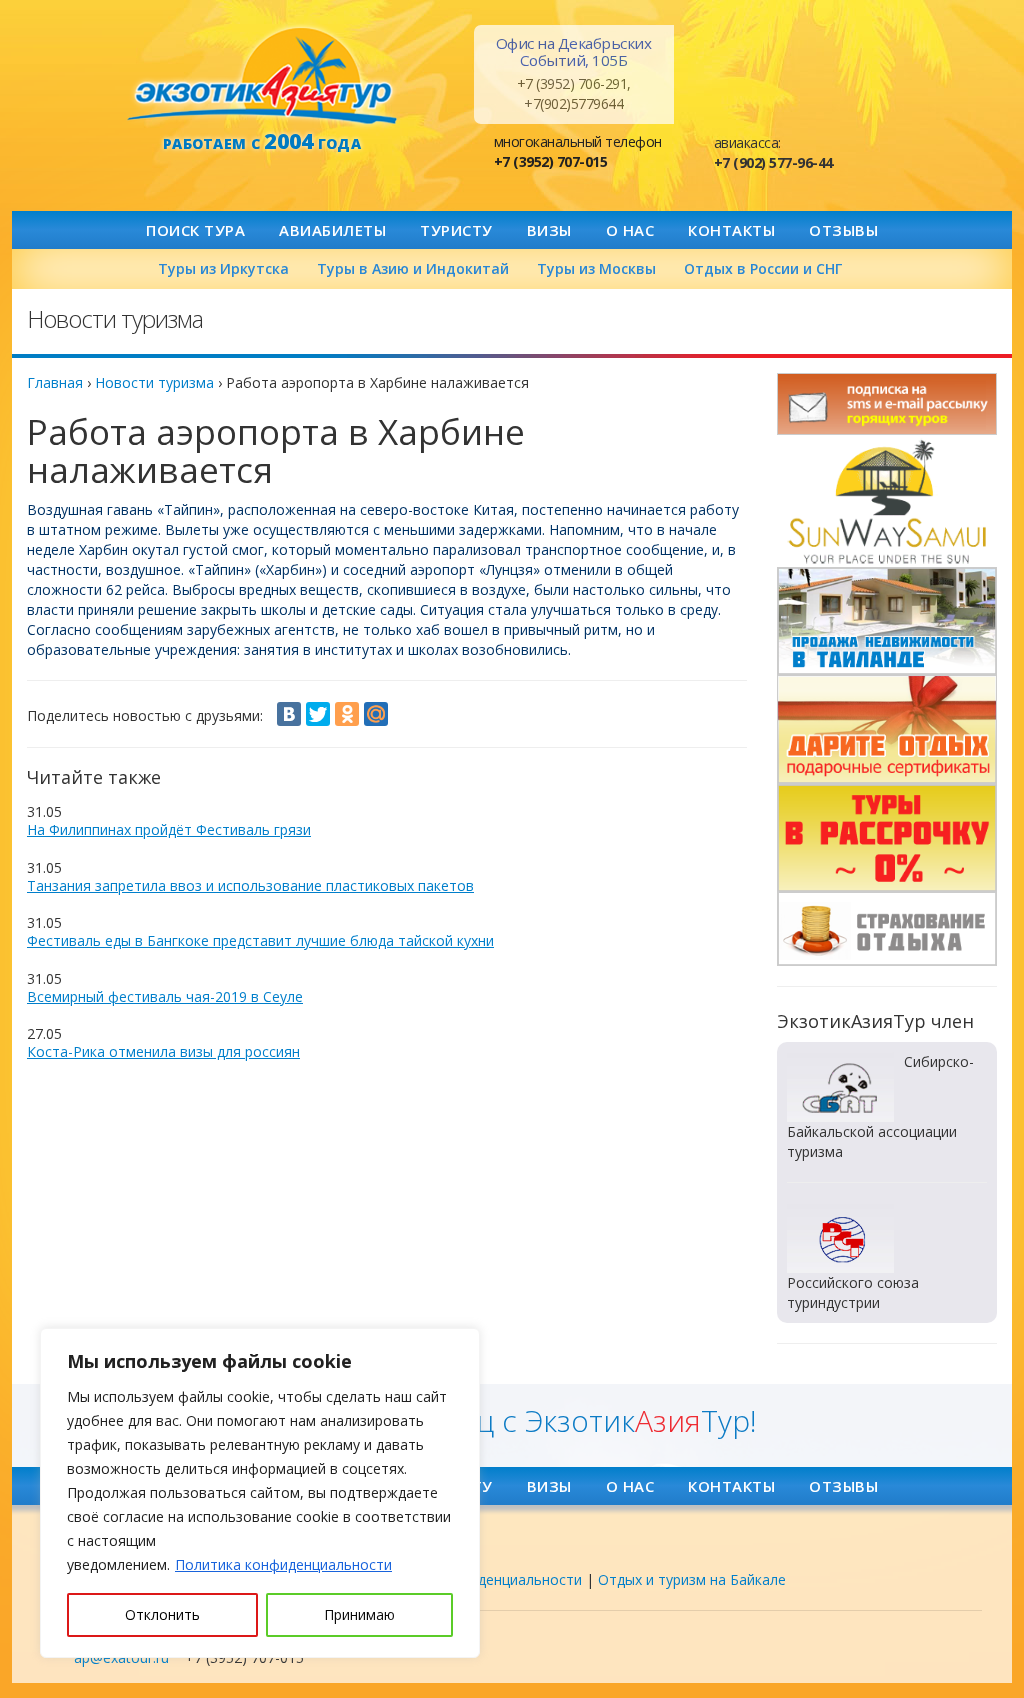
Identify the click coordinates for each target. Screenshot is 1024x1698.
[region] (260, 1493)
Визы (549, 230)
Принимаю (359, 1614)
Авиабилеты (332, 230)
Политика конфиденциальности (283, 1564)
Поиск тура (195, 230)
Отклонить (162, 1614)
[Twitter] (318, 714)
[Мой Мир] (376, 714)
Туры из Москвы (596, 268)
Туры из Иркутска (223, 268)
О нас (630, 230)
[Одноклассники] (347, 714)
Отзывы (843, 230)
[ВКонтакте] (289, 714)
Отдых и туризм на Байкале (692, 1579)
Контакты (731, 230)
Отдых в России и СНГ (763, 268)
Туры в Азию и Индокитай (413, 268)
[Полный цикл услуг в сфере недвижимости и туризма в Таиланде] (887, 501)
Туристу (456, 230)
